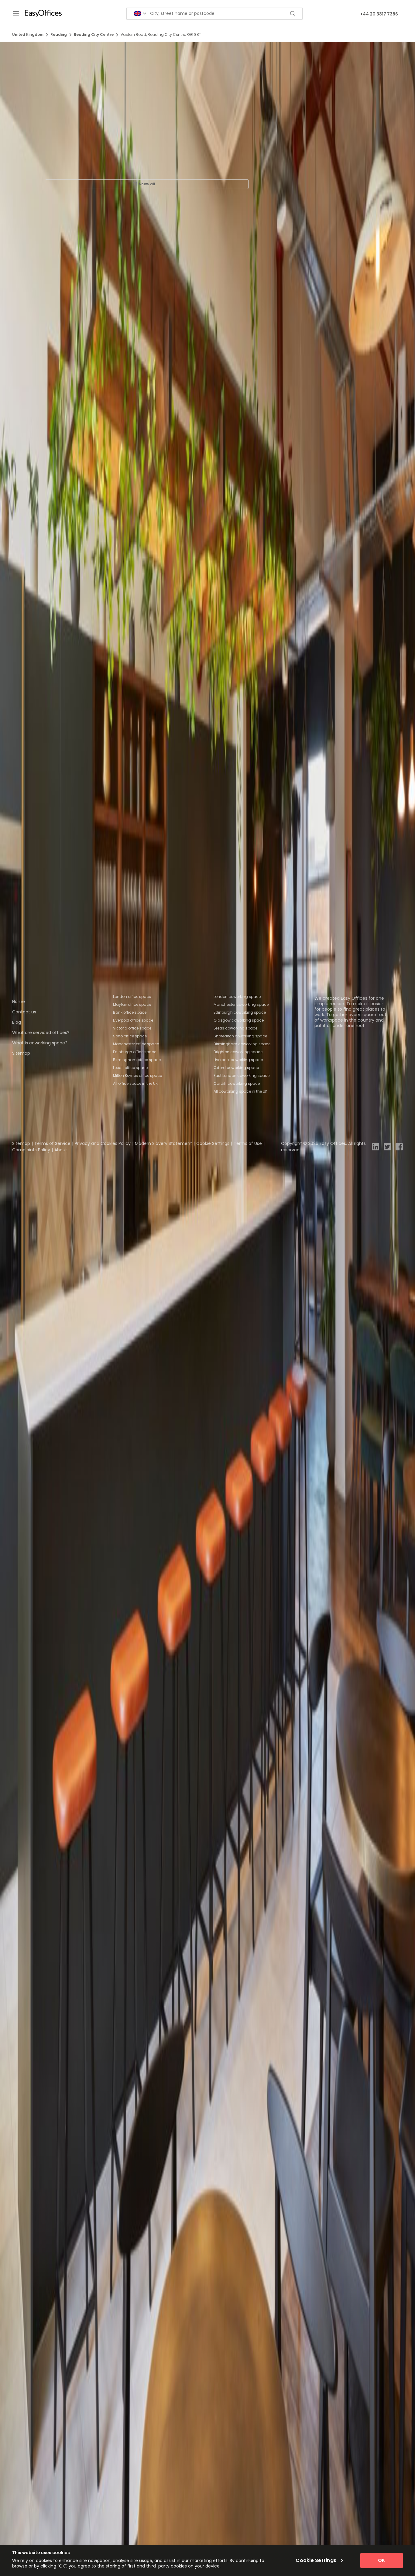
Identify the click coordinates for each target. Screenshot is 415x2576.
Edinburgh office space (135, 1052)
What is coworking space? (40, 1043)
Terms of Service (52, 1143)
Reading (59, 34)
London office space (132, 997)
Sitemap (21, 1053)
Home (19, 1002)
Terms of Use (248, 1143)
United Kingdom (28, 34)
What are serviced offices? (41, 1033)
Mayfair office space (132, 1004)
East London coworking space (242, 1076)
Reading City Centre (94, 34)
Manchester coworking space (241, 1004)
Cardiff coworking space (237, 1083)
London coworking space (237, 997)
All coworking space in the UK (240, 1091)
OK (382, 2560)
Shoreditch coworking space (240, 1036)
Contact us (24, 1012)
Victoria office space (132, 1028)
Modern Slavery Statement (163, 1143)
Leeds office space (130, 1068)
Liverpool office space (133, 1020)
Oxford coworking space (236, 1068)
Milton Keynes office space (137, 1076)
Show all (147, 184)
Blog (17, 1022)
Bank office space (130, 1012)
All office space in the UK (135, 1083)
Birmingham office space (137, 1060)
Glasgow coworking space (239, 1020)
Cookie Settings (213, 1143)
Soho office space (130, 1036)
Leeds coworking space (235, 1028)
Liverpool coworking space (238, 1060)
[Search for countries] (140, 14)
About (61, 1150)
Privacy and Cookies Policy (103, 1143)
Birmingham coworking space (242, 1044)
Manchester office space (136, 1044)
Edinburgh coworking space (240, 1012)
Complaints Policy (31, 1150)
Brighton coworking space (238, 1052)
